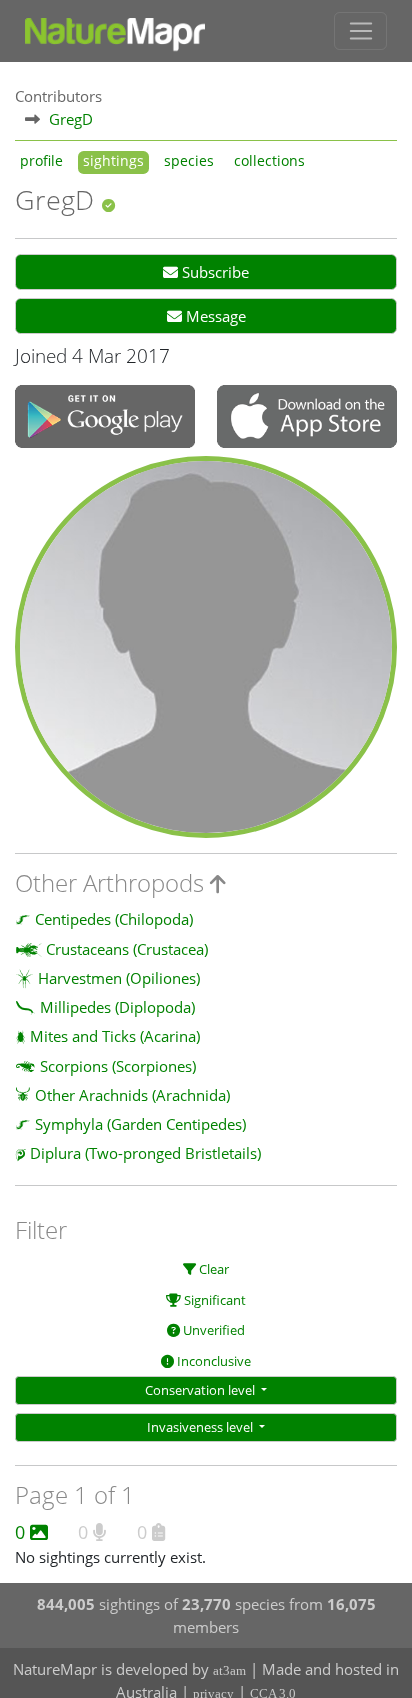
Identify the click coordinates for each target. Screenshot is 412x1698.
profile (41, 161)
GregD (71, 119)
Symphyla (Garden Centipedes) (140, 1124)
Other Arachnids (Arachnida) (132, 1095)
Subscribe (213, 272)
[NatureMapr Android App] (105, 419)
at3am (229, 1670)
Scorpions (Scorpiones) (118, 1066)
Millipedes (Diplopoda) (117, 1007)
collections (269, 161)
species (189, 161)
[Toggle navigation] (360, 31)
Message (214, 316)
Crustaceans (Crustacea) (127, 949)
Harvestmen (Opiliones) (119, 978)
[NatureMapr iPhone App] (307, 418)
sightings (113, 161)
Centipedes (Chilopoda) (114, 919)
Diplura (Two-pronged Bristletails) (145, 1153)
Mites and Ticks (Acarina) (115, 1036)
